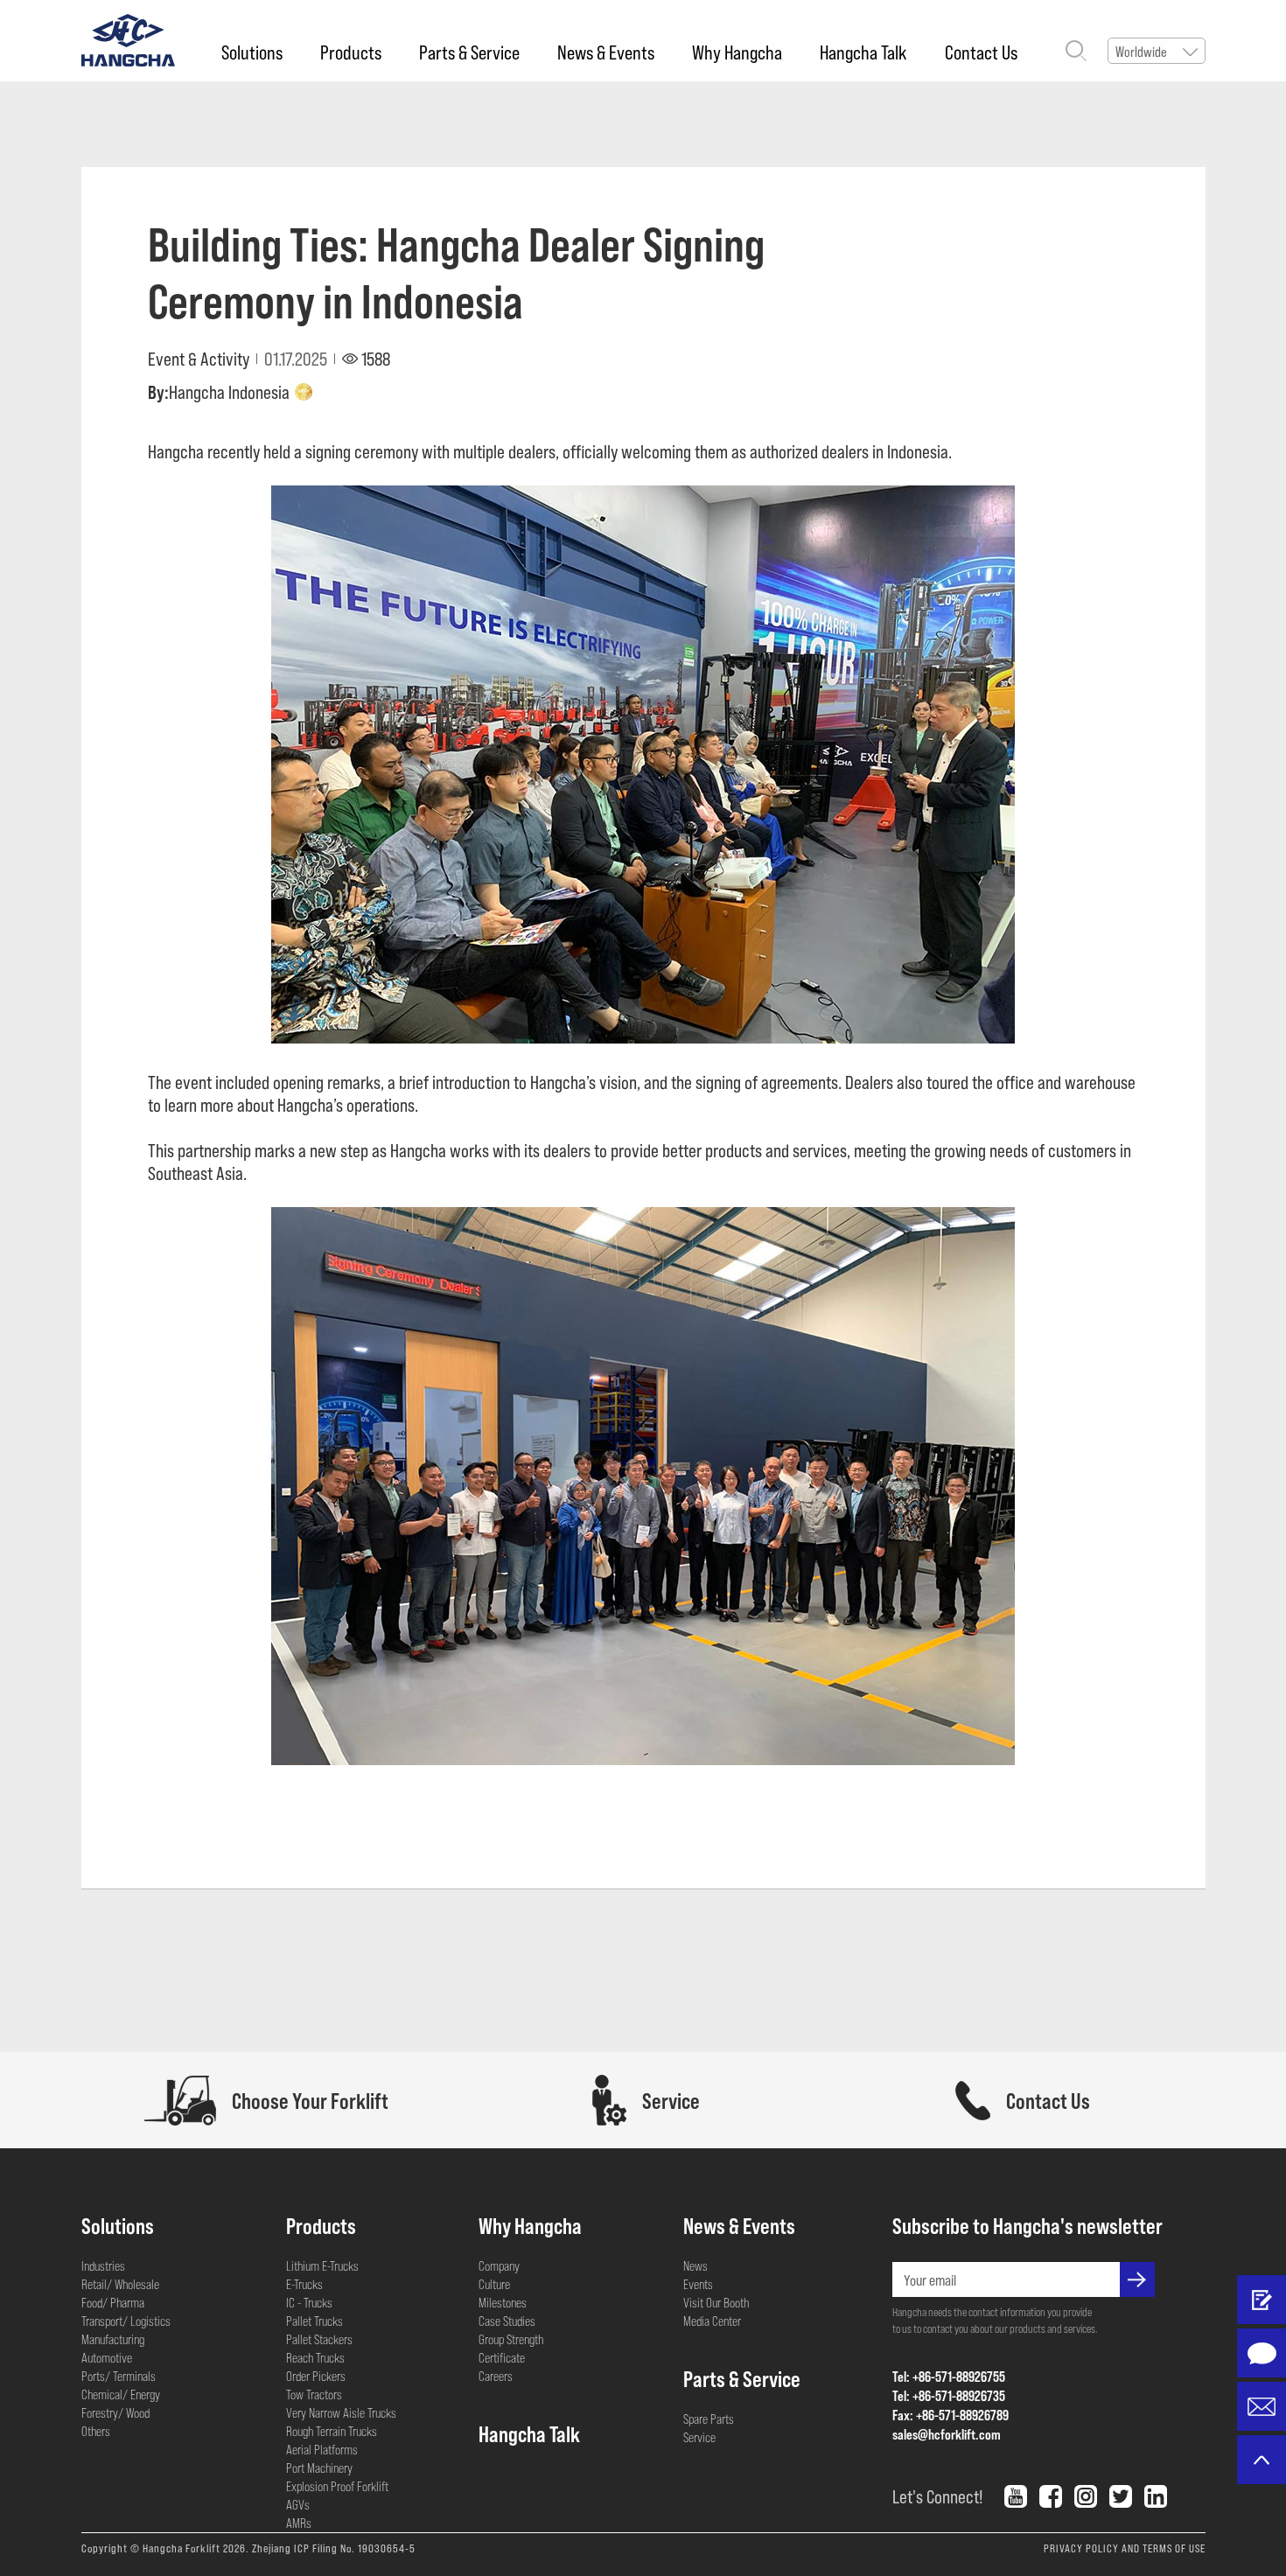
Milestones (503, 2302)
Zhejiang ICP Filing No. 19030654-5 (334, 2548)
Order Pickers (316, 2376)
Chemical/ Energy (121, 2394)
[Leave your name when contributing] (1262, 2300)
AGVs (298, 2504)
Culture (494, 2284)
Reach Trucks (315, 2357)
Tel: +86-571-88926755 (949, 2376)
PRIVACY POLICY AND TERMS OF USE (1125, 2548)
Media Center (712, 2321)
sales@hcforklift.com (947, 2434)
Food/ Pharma (113, 2302)
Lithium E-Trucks (322, 2265)
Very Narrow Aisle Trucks (341, 2412)
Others (96, 2431)
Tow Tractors (314, 2394)
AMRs (299, 2523)
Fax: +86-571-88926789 (951, 2415)
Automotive (107, 2357)
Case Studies (507, 2321)
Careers (496, 2376)
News (695, 2265)
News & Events (606, 52)
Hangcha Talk (863, 52)
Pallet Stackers (319, 2339)
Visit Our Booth (716, 2302)
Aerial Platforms (322, 2449)
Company (499, 2265)
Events (698, 2284)
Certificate (502, 2357)
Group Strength (511, 2339)
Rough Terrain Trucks (332, 2431)
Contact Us (981, 52)
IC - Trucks (309, 2302)
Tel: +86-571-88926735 (949, 2395)
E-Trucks (304, 2284)
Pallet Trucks (315, 2321)
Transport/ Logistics (126, 2321)
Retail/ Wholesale (120, 2284)
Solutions (252, 52)
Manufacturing (113, 2339)
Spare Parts (709, 2419)
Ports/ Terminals (119, 2376)
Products (351, 52)
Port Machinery (319, 2468)
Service (699, 2437)
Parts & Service (469, 52)
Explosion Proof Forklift (337, 2486)
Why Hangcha (737, 52)
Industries (103, 2265)
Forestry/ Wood (115, 2412)
